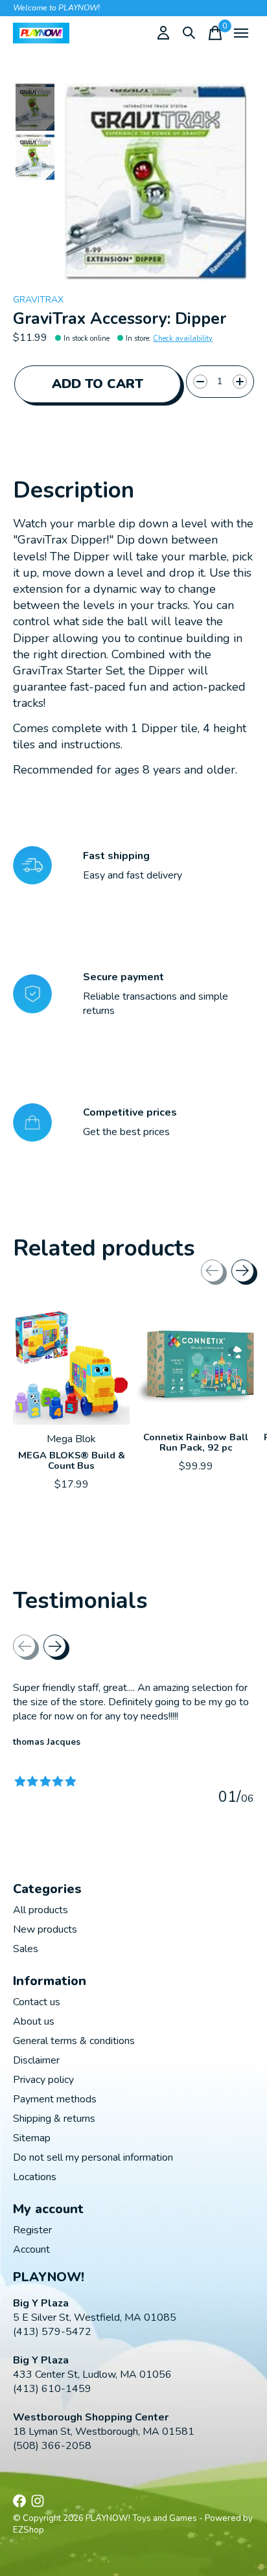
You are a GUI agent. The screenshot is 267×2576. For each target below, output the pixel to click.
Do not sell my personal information (93, 2157)
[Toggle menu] (241, 33)
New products (45, 1929)
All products (41, 1910)
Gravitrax (38, 300)
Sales (26, 1949)
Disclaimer (36, 2060)
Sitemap (32, 2138)
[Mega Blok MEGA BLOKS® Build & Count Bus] (71, 1366)
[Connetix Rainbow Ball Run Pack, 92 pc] (196, 1366)
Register (32, 2230)
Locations (35, 2177)
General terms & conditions (74, 2041)
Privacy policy (43, 2080)
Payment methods (55, 2099)
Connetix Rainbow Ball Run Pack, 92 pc (196, 1442)
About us (34, 2021)
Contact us (37, 2002)
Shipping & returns (54, 2119)
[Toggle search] (189, 33)
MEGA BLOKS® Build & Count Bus (72, 1460)
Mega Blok (71, 1439)
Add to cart (98, 384)
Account (31, 2249)
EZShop (29, 2530)
